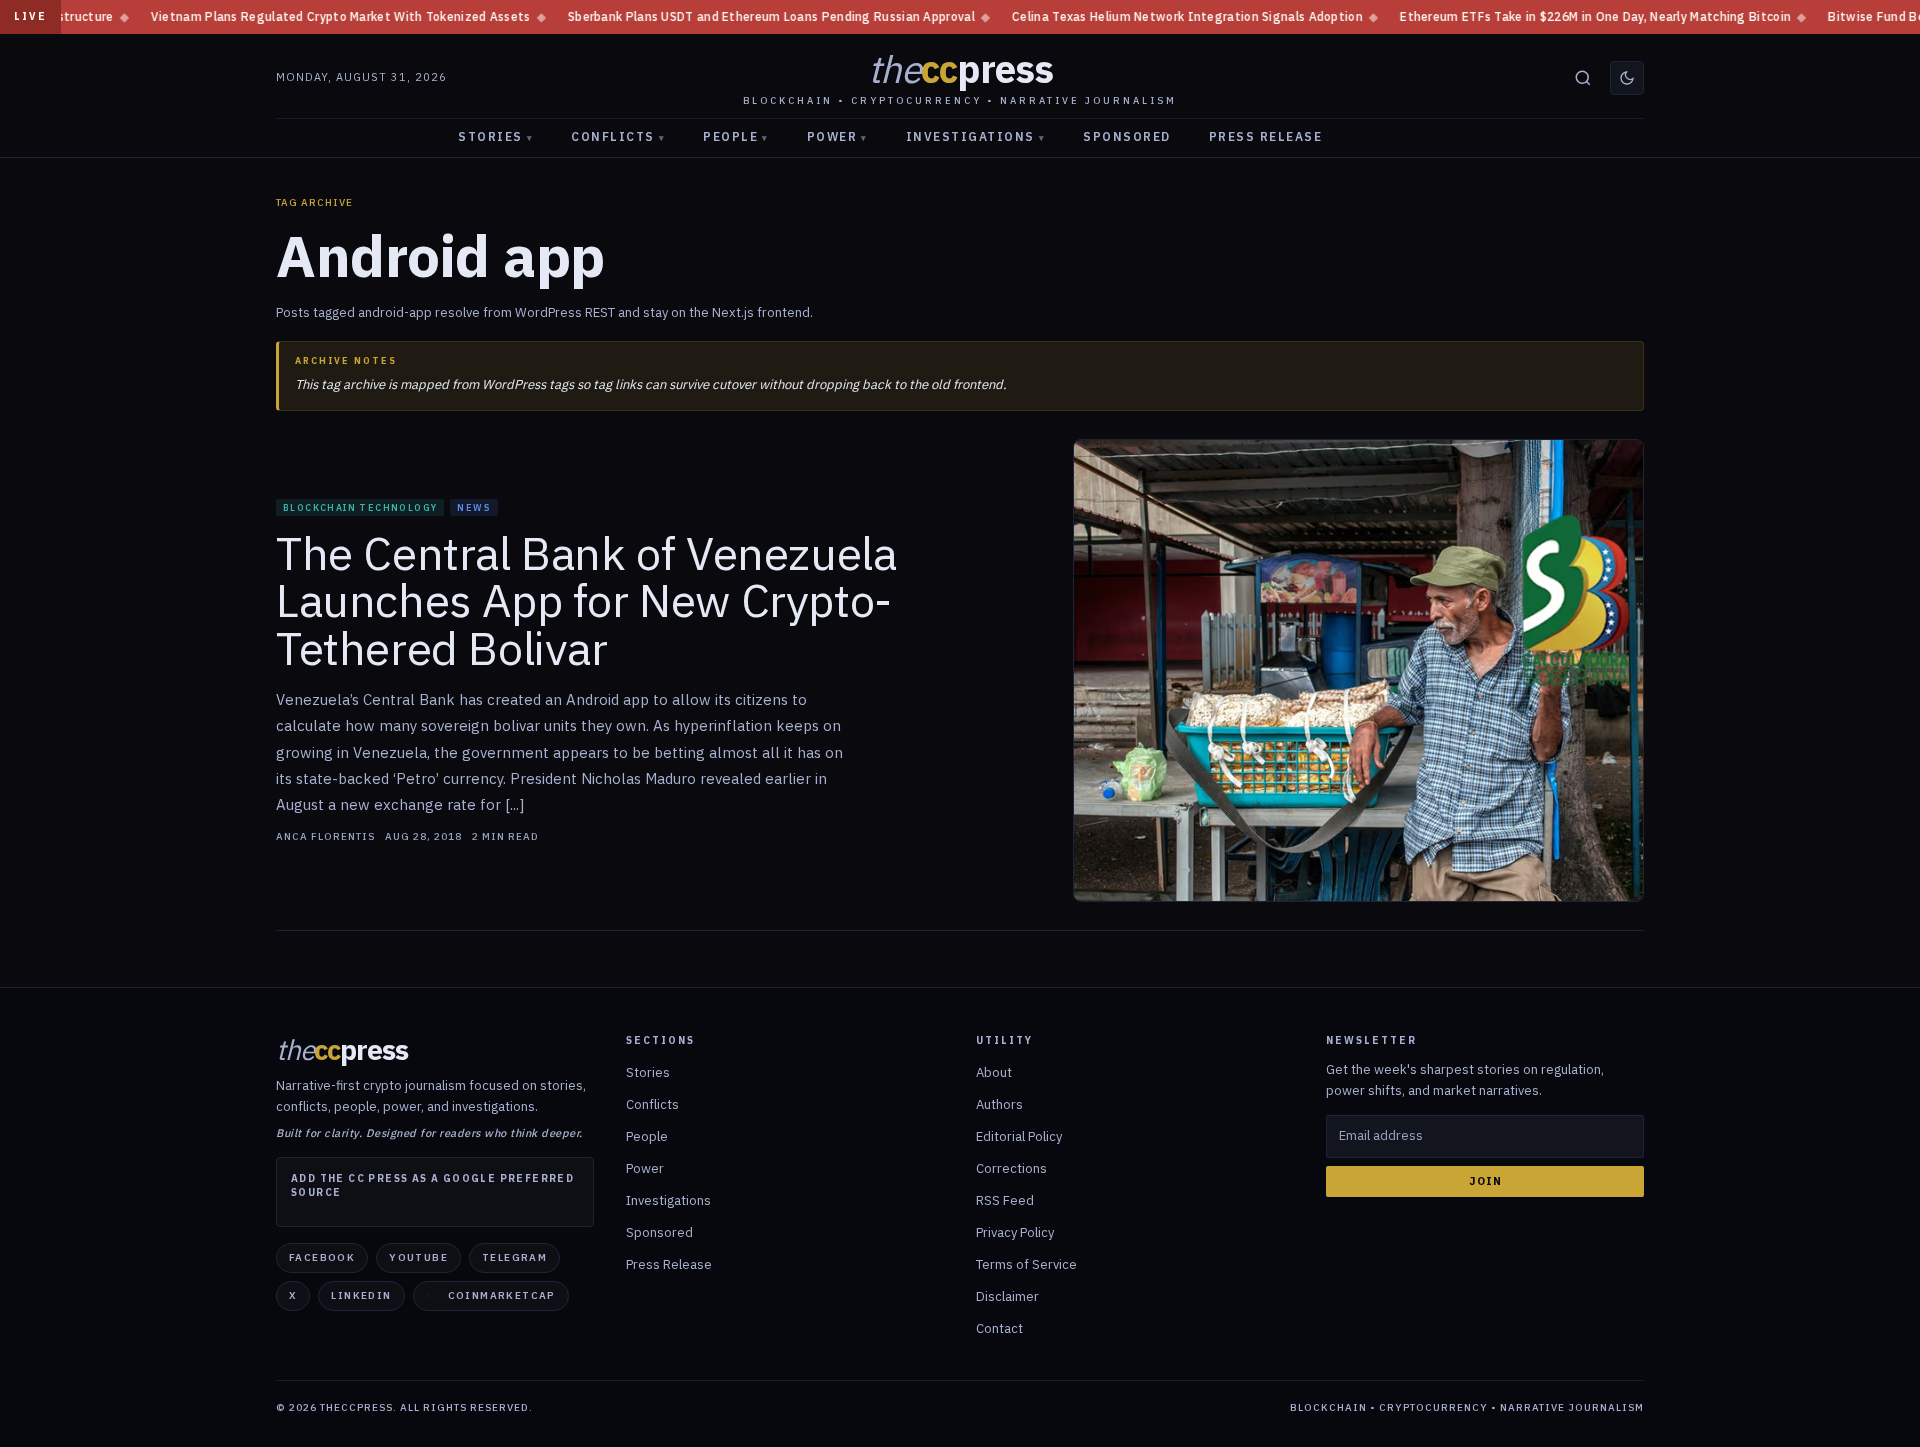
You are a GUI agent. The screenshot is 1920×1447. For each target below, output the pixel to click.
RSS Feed (1005, 1200)
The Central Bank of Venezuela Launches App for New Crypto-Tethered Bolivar (586, 601)
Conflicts (618, 136)
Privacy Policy (1015, 1232)
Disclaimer (1007, 1296)
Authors (999, 1104)
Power (837, 136)
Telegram (514, 1257)
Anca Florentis (325, 837)
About (994, 1072)
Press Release (1266, 136)
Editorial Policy (1019, 1136)
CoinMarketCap (502, 1295)
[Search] (1583, 78)
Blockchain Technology (360, 507)
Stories (495, 136)
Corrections (1011, 1168)
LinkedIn (361, 1295)
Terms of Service (1026, 1264)
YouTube (418, 1257)
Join (1485, 1181)
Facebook (322, 1257)
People (736, 136)
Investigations (976, 136)
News (474, 507)
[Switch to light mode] (1627, 78)
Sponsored (1127, 136)
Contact (999, 1328)
